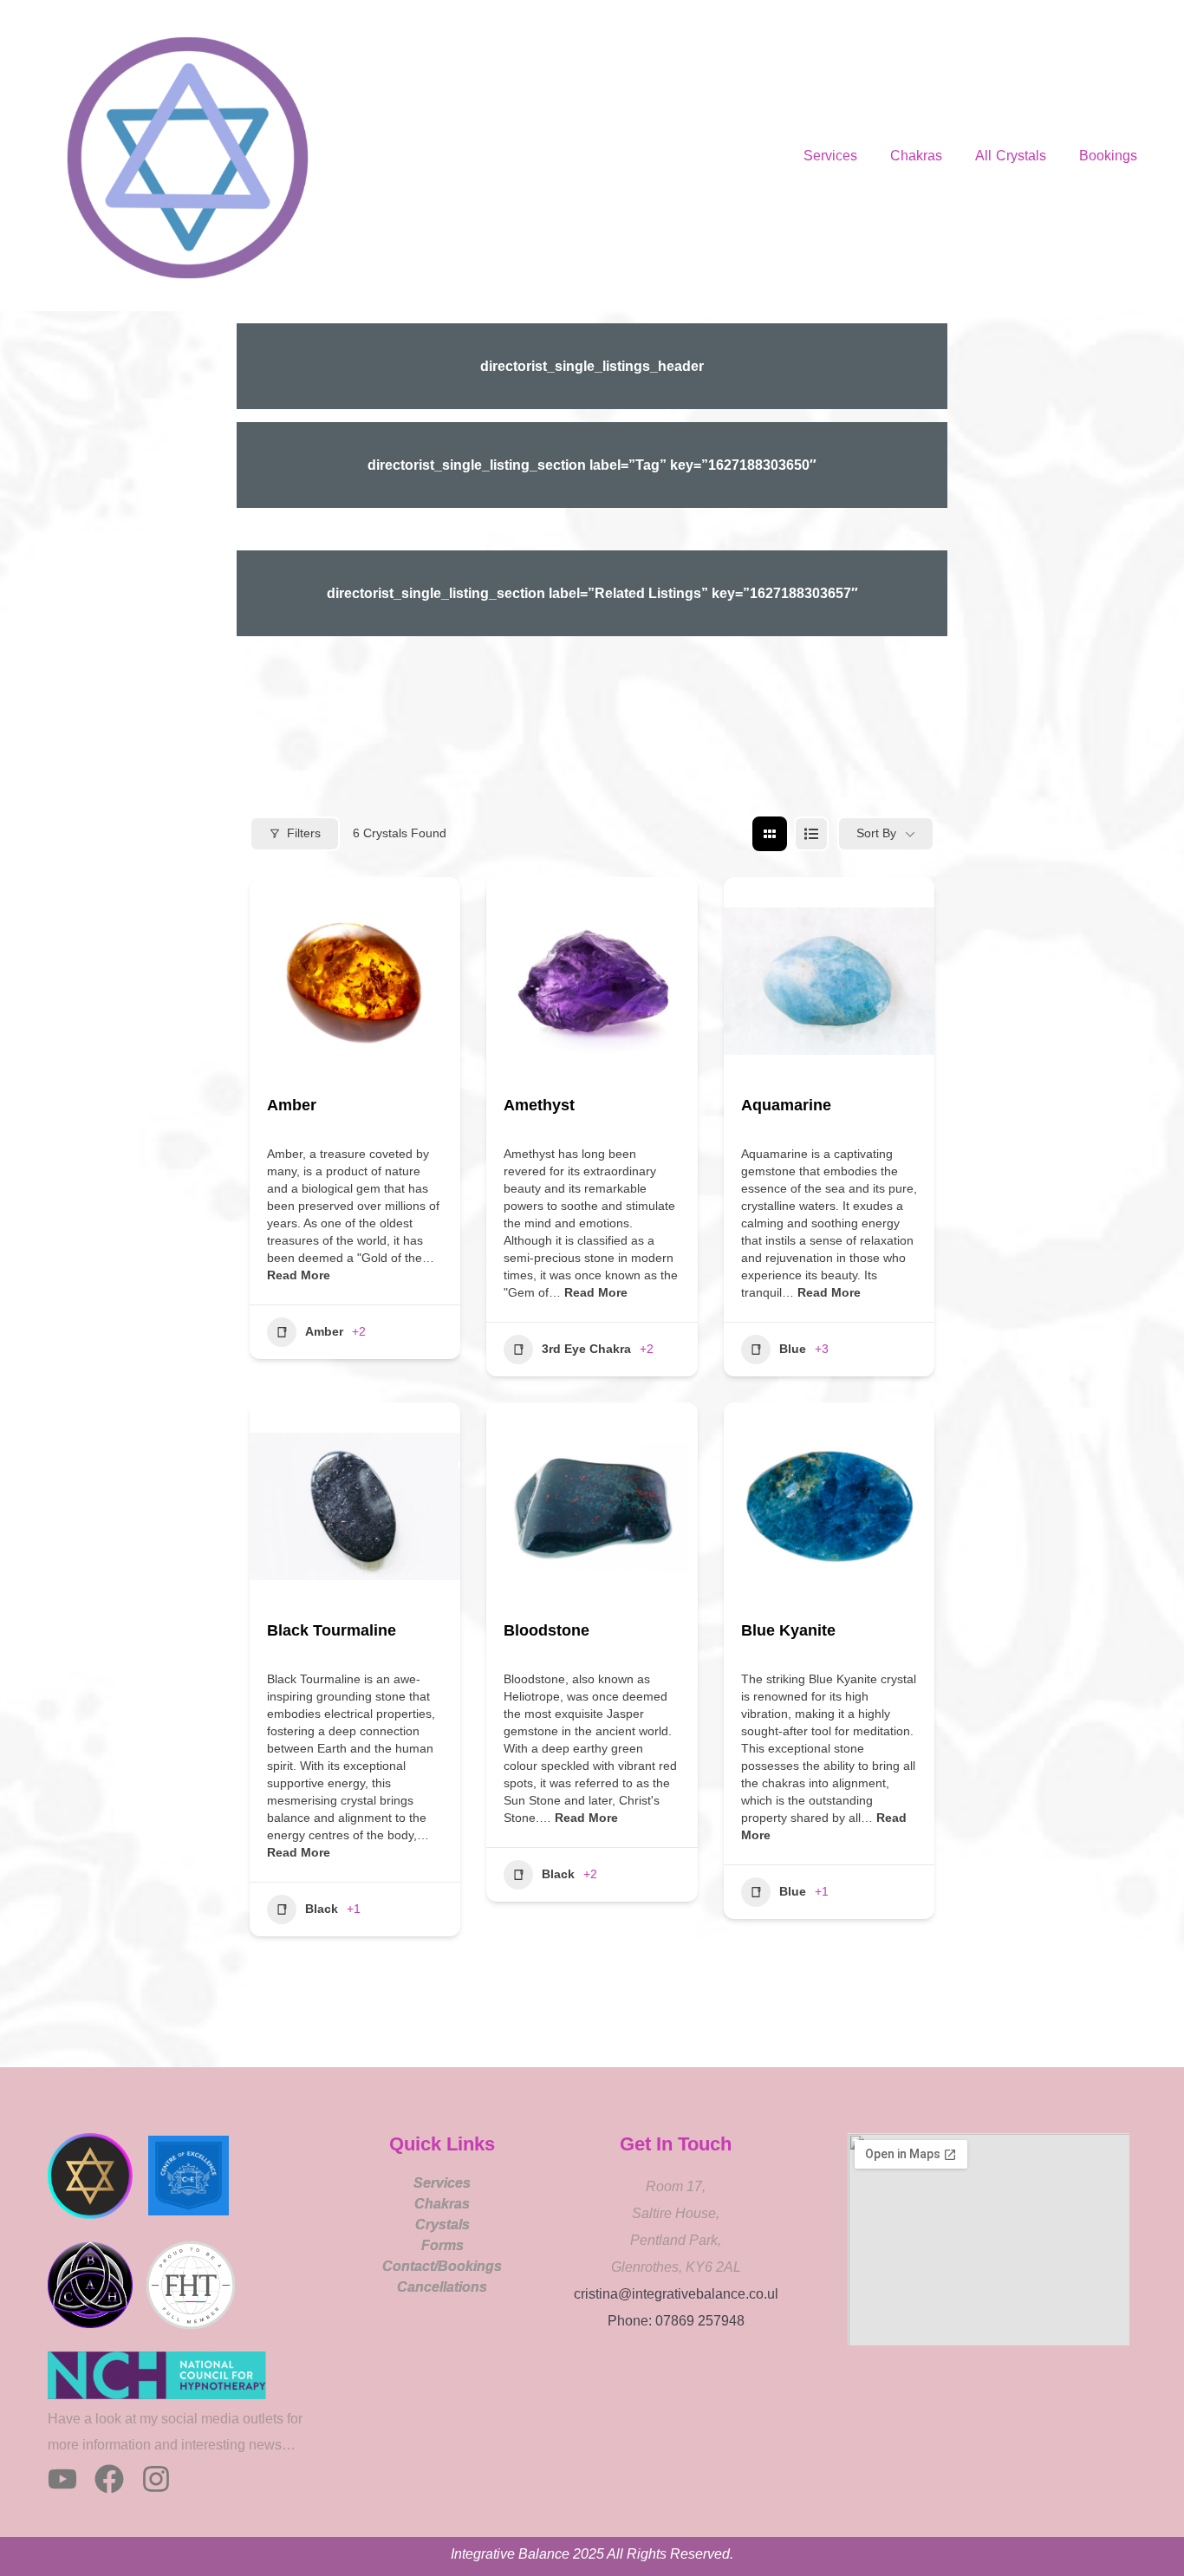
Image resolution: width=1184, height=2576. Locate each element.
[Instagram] (156, 2479)
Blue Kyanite (788, 1630)
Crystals (442, 2225)
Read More (299, 1275)
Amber (292, 1105)
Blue (793, 1349)
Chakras (916, 156)
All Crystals (1011, 156)
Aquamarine (786, 1105)
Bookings (1108, 156)
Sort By (876, 833)
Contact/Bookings (442, 2266)
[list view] (811, 834)
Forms (442, 2245)
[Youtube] (62, 2479)
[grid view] (770, 834)
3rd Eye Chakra (586, 1349)
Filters (304, 833)
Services (830, 156)
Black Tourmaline (332, 1630)
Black (322, 1909)
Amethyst (539, 1105)
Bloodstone (546, 1630)
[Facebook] (109, 2479)
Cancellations (442, 2287)
